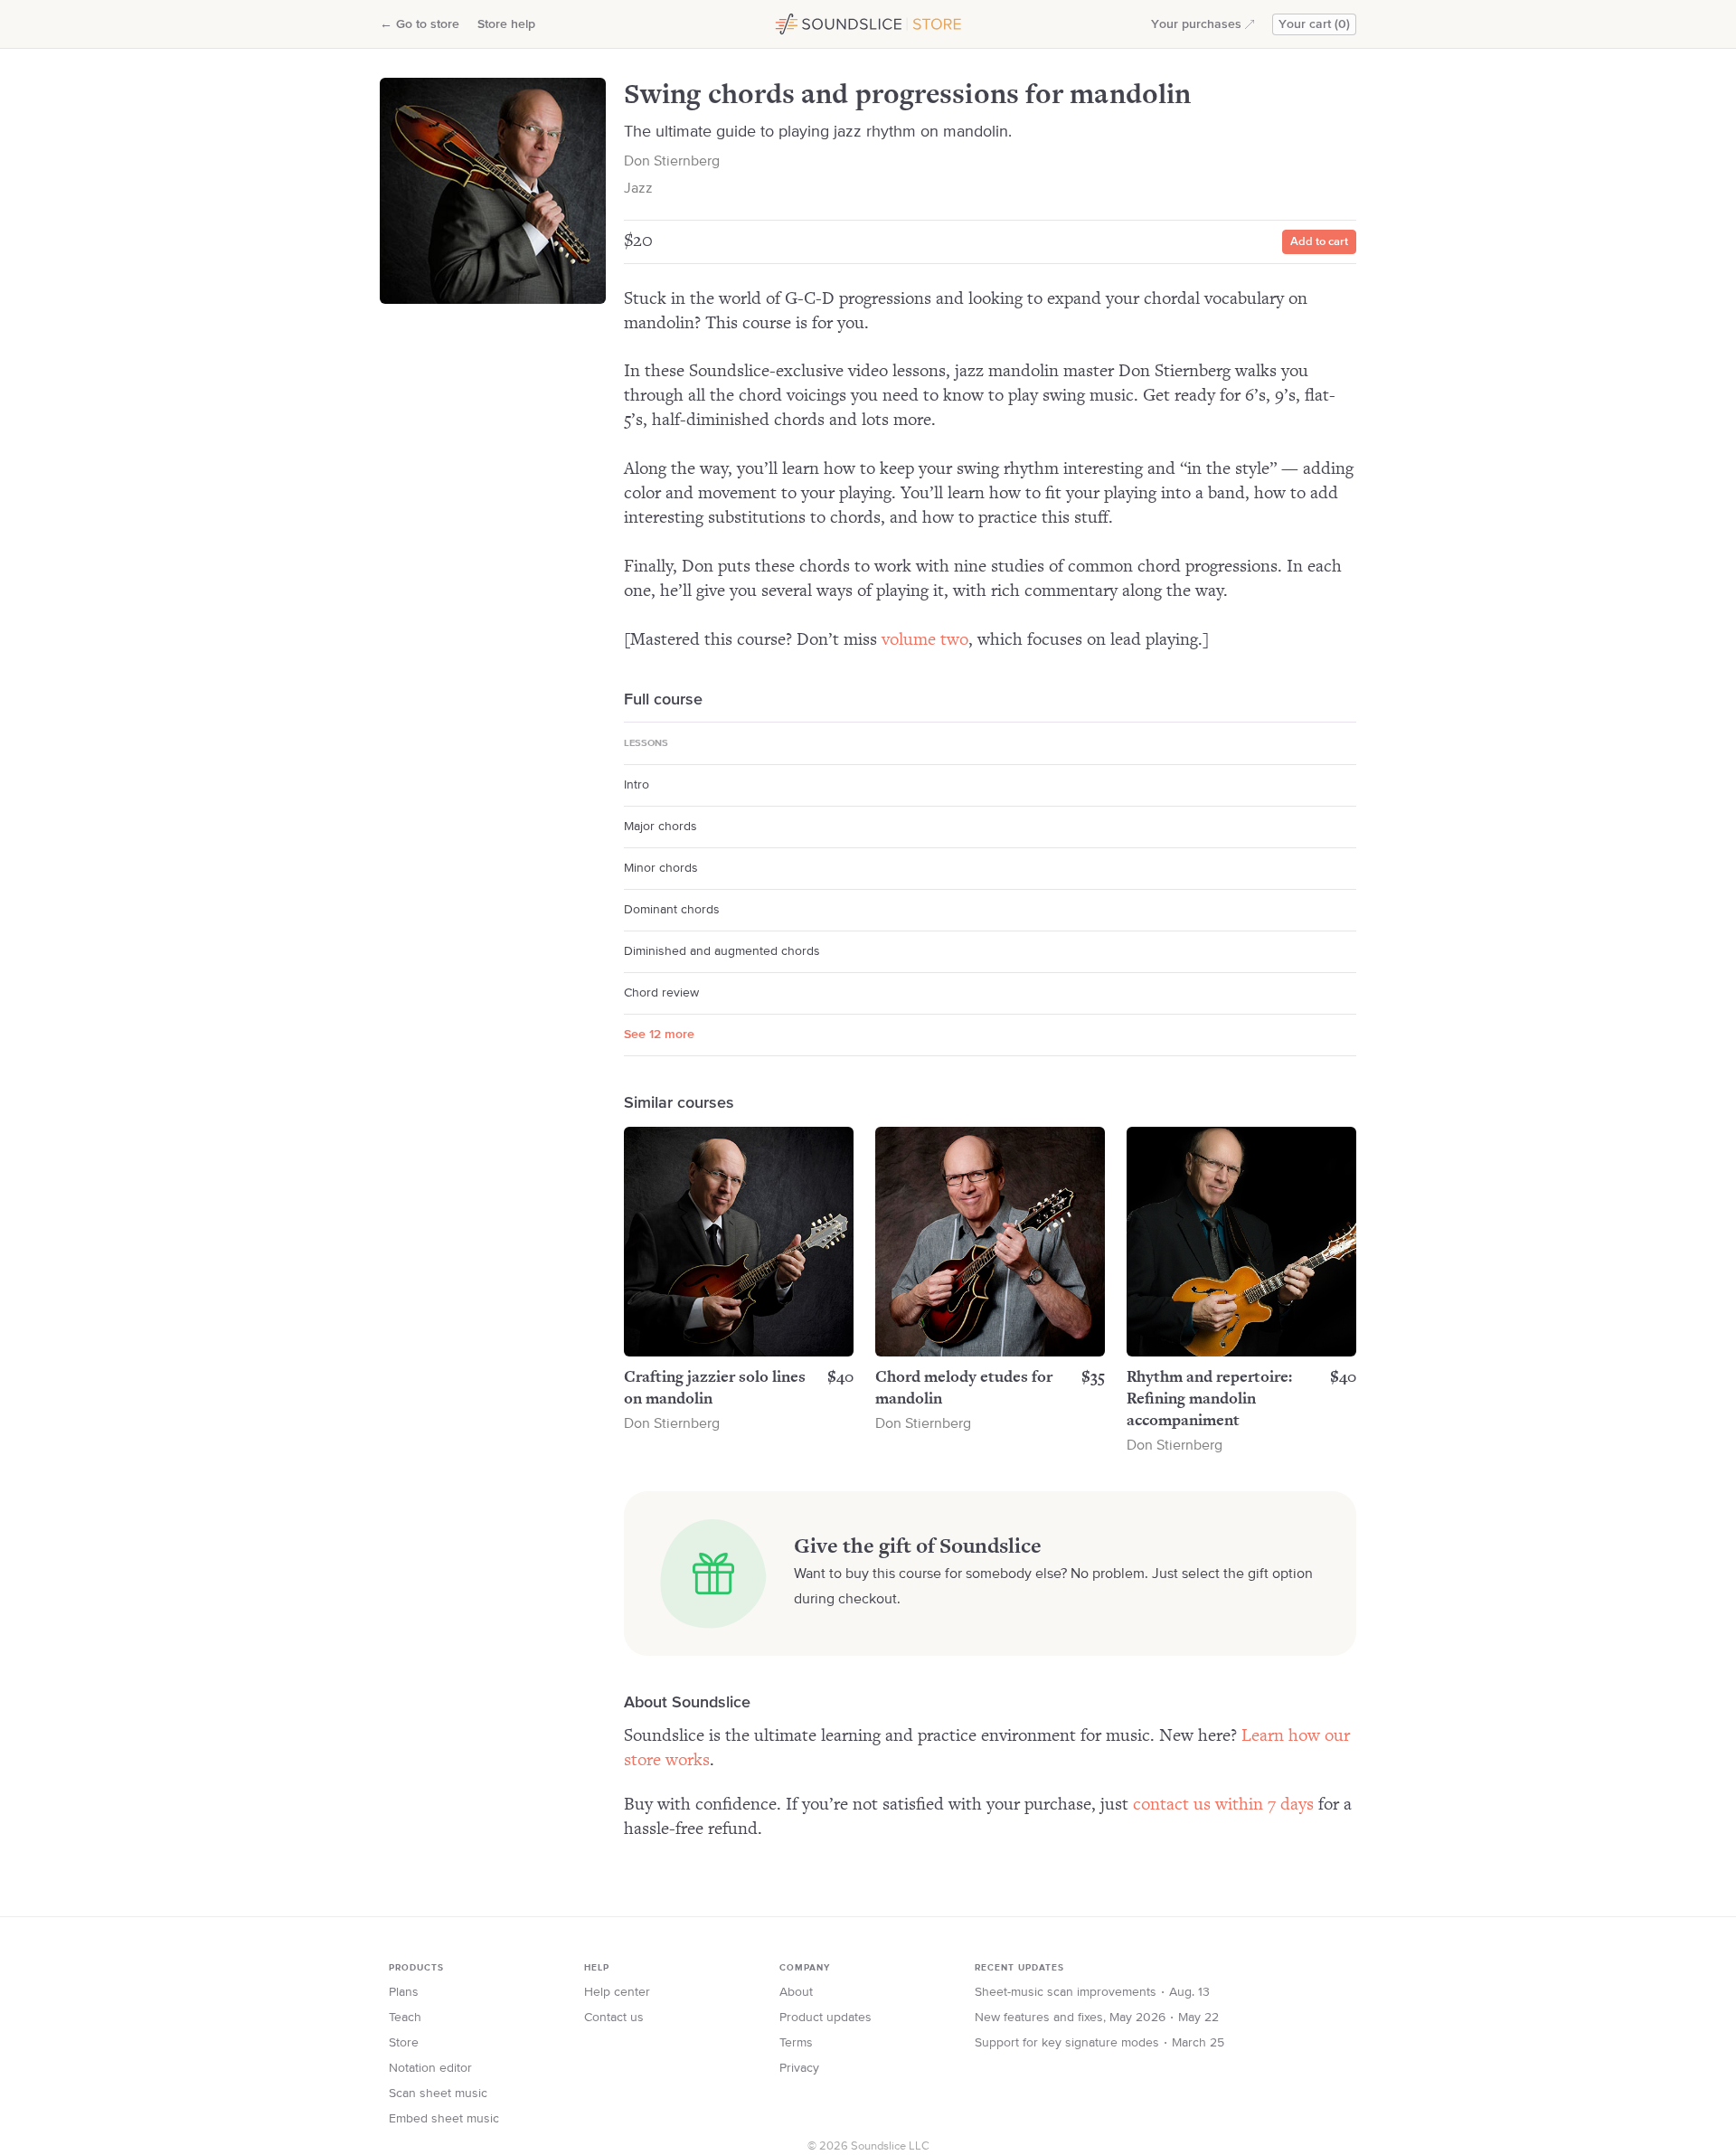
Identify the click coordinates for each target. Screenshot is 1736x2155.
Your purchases (1196, 24)
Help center (617, 1992)
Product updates (826, 2018)
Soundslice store (816, 22)
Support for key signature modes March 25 (1099, 2043)
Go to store (420, 24)
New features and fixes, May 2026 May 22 (1097, 2018)
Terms (796, 2043)
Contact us (614, 2018)
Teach (405, 2018)
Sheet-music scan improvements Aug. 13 (1092, 1992)
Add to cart (1319, 242)
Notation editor (430, 2068)
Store (404, 2043)
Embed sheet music (444, 2119)
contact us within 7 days (1223, 1805)
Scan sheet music (438, 2094)
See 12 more (659, 1035)
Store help (506, 24)
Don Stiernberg (672, 162)
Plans (404, 1992)
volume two (925, 640)
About (796, 1992)
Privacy (799, 2068)
